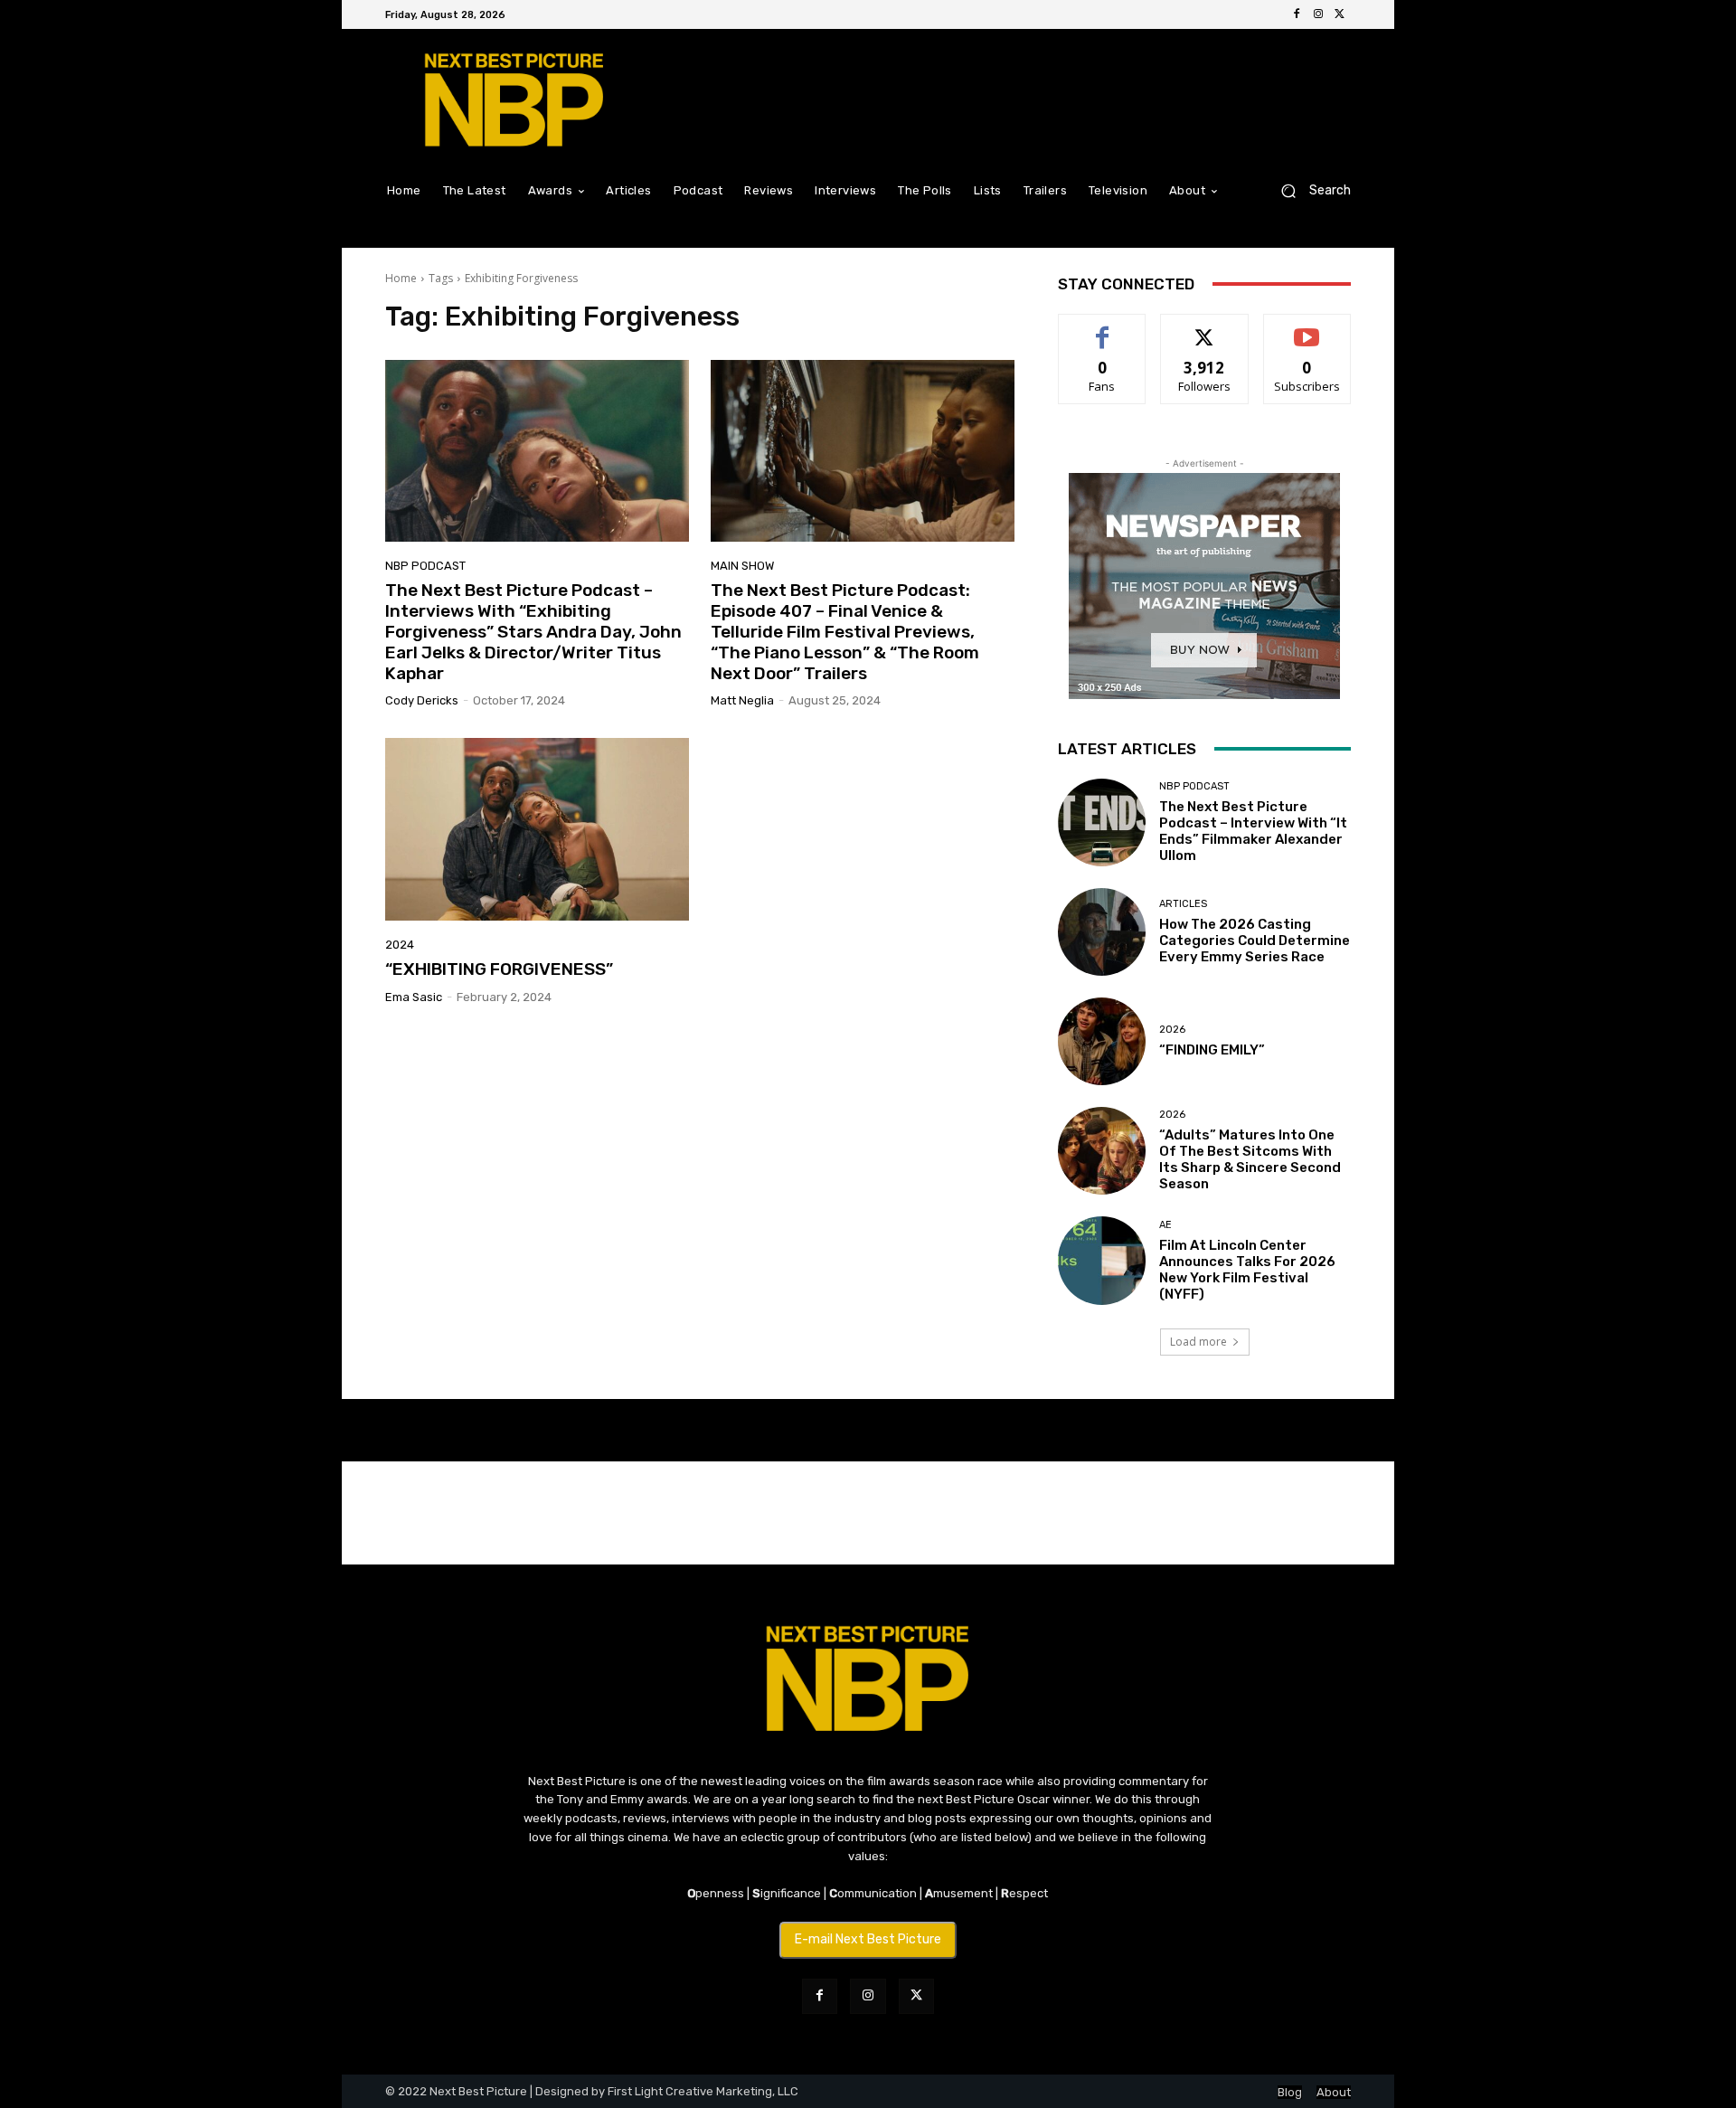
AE (1165, 1225)
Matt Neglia (742, 700)
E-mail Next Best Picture (868, 1939)
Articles (1183, 904)
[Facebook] (1297, 14)
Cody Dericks (422, 700)
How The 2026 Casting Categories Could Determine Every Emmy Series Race (1255, 941)
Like (1103, 328)
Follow (1205, 328)
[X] (1340, 14)
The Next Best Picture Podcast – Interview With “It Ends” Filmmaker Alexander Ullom (1253, 831)
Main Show (742, 566)
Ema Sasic (414, 997)
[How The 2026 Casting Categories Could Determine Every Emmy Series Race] (1102, 932)
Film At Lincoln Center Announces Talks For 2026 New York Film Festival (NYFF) (1247, 1270)
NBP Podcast (425, 566)
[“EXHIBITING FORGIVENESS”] (537, 829)
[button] (1309, 190)
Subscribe (1307, 328)
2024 (400, 945)
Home (401, 278)
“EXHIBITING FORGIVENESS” (499, 969)
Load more (1198, 1342)
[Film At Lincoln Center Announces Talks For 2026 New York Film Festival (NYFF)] (1102, 1260)
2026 (1172, 1030)
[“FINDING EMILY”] (1102, 1041)
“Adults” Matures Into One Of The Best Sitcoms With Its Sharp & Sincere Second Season (1250, 1159)
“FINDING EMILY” (1212, 1050)
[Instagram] (1318, 14)
